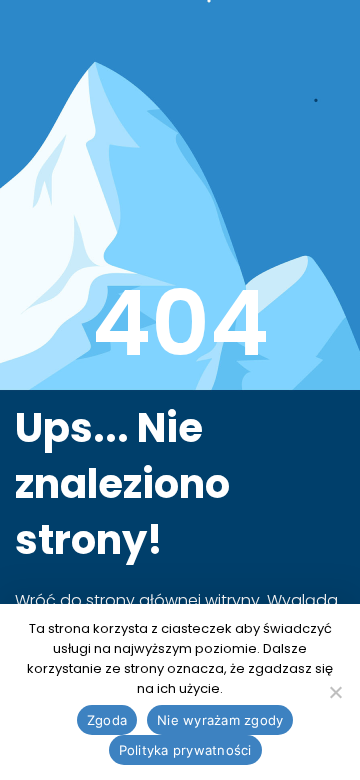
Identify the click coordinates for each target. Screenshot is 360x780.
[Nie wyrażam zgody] (335, 692)
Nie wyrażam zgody (220, 720)
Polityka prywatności (185, 750)
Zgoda (107, 720)
